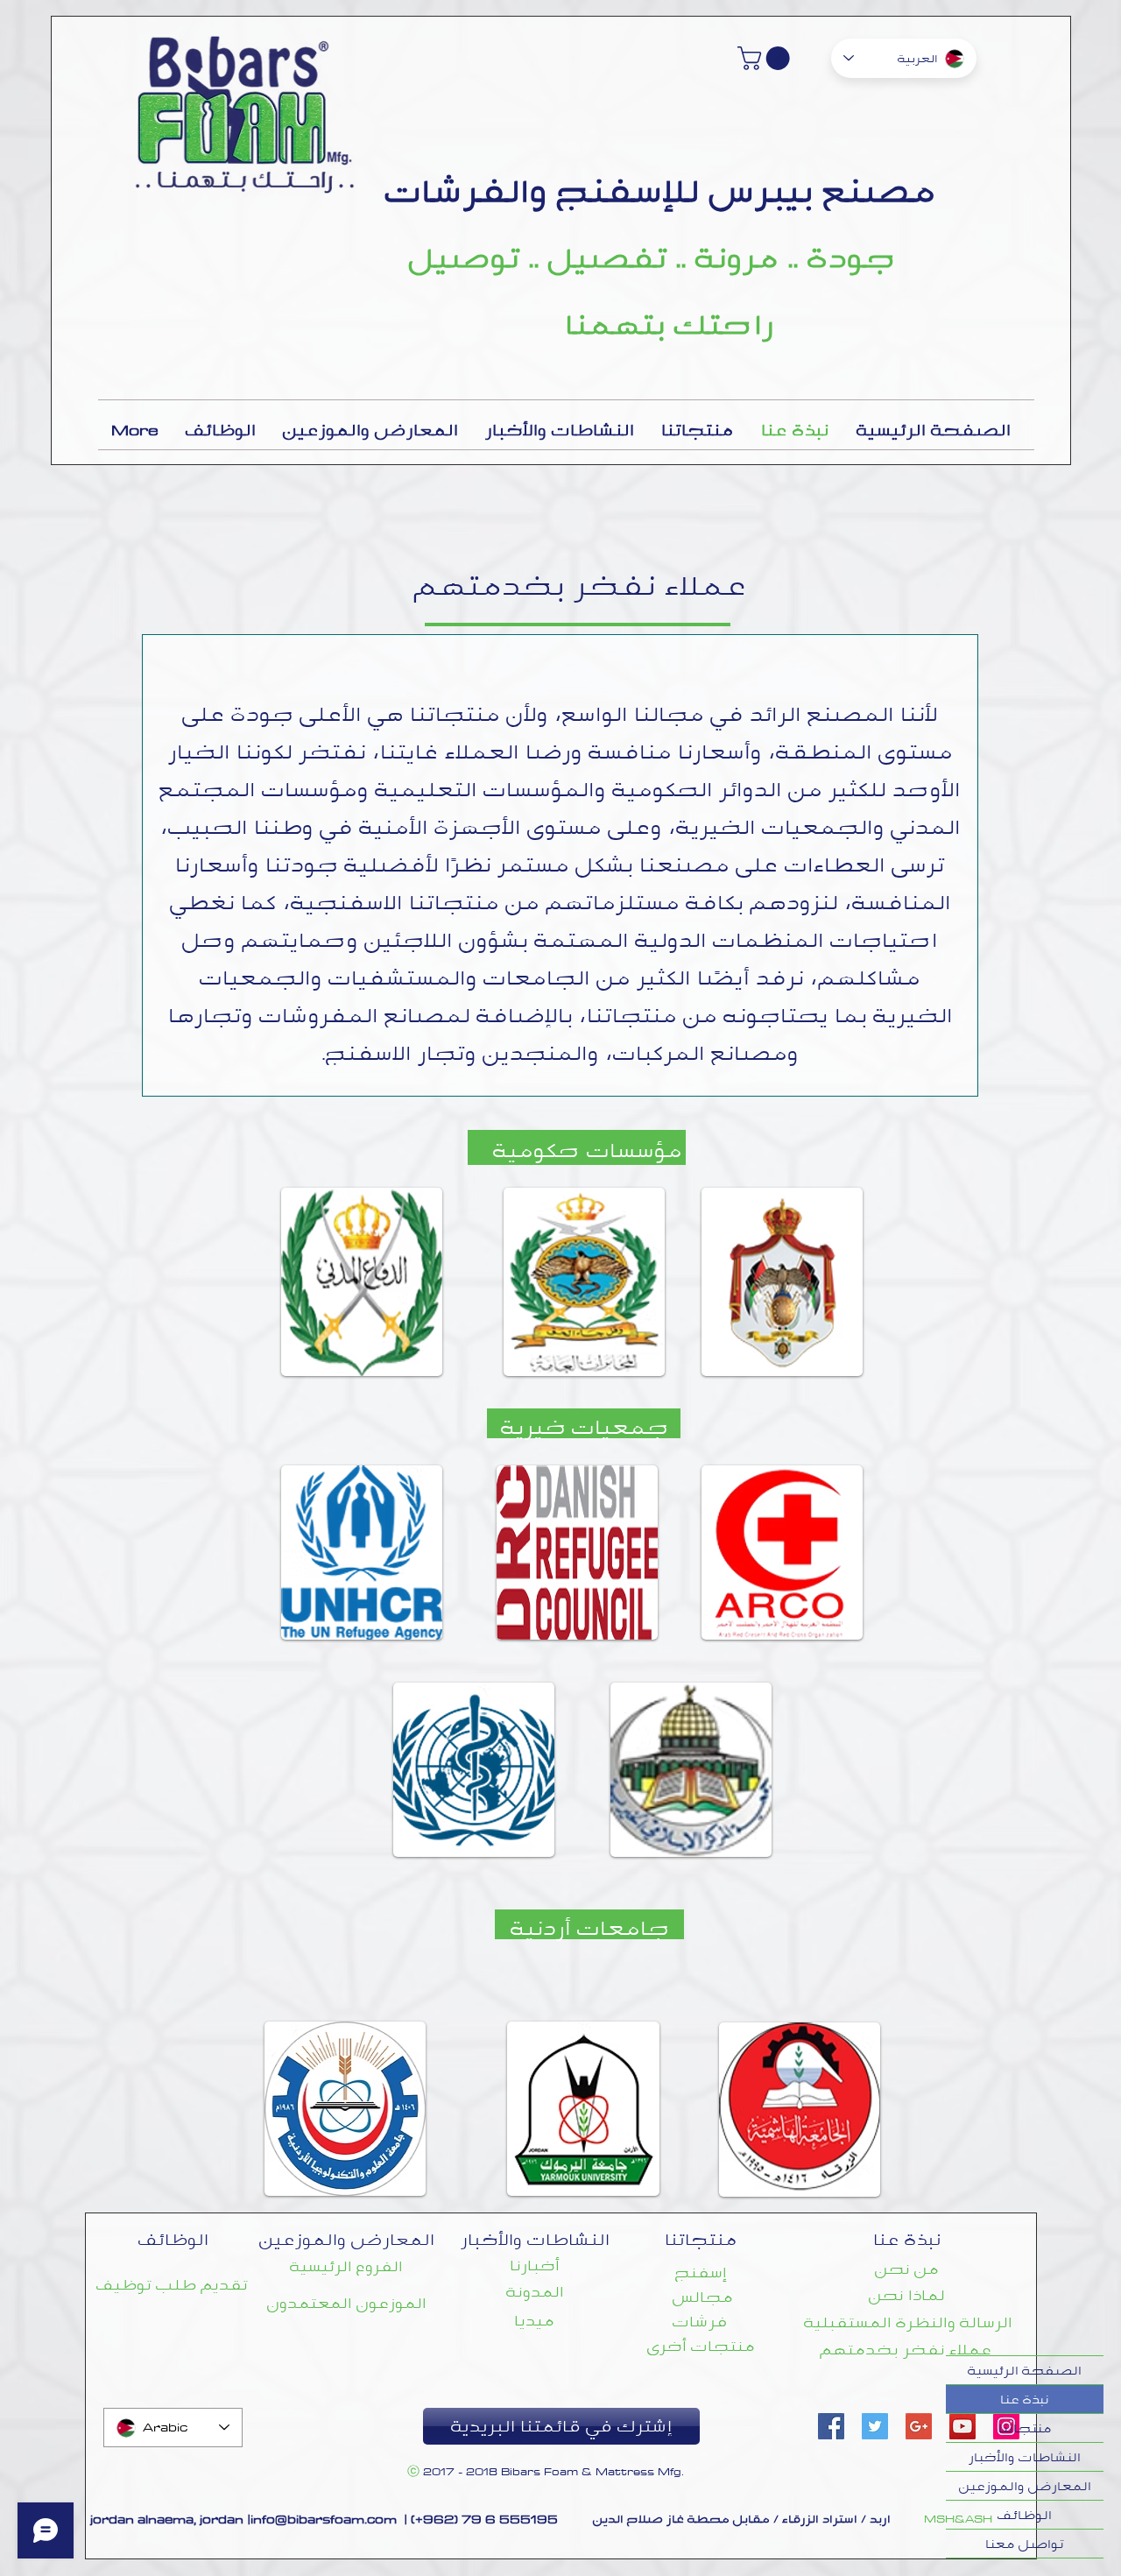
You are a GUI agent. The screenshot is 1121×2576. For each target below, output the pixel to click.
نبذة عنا (1025, 2399)
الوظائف (1025, 2515)
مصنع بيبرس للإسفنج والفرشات (661, 191)
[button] (766, 58)
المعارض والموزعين (1025, 2486)
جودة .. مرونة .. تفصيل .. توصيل (652, 258)
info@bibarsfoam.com (324, 2519)
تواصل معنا (1025, 2544)
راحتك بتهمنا (670, 324)
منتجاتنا (1025, 2428)
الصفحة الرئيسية (1025, 2370)
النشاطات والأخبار (1025, 2457)
